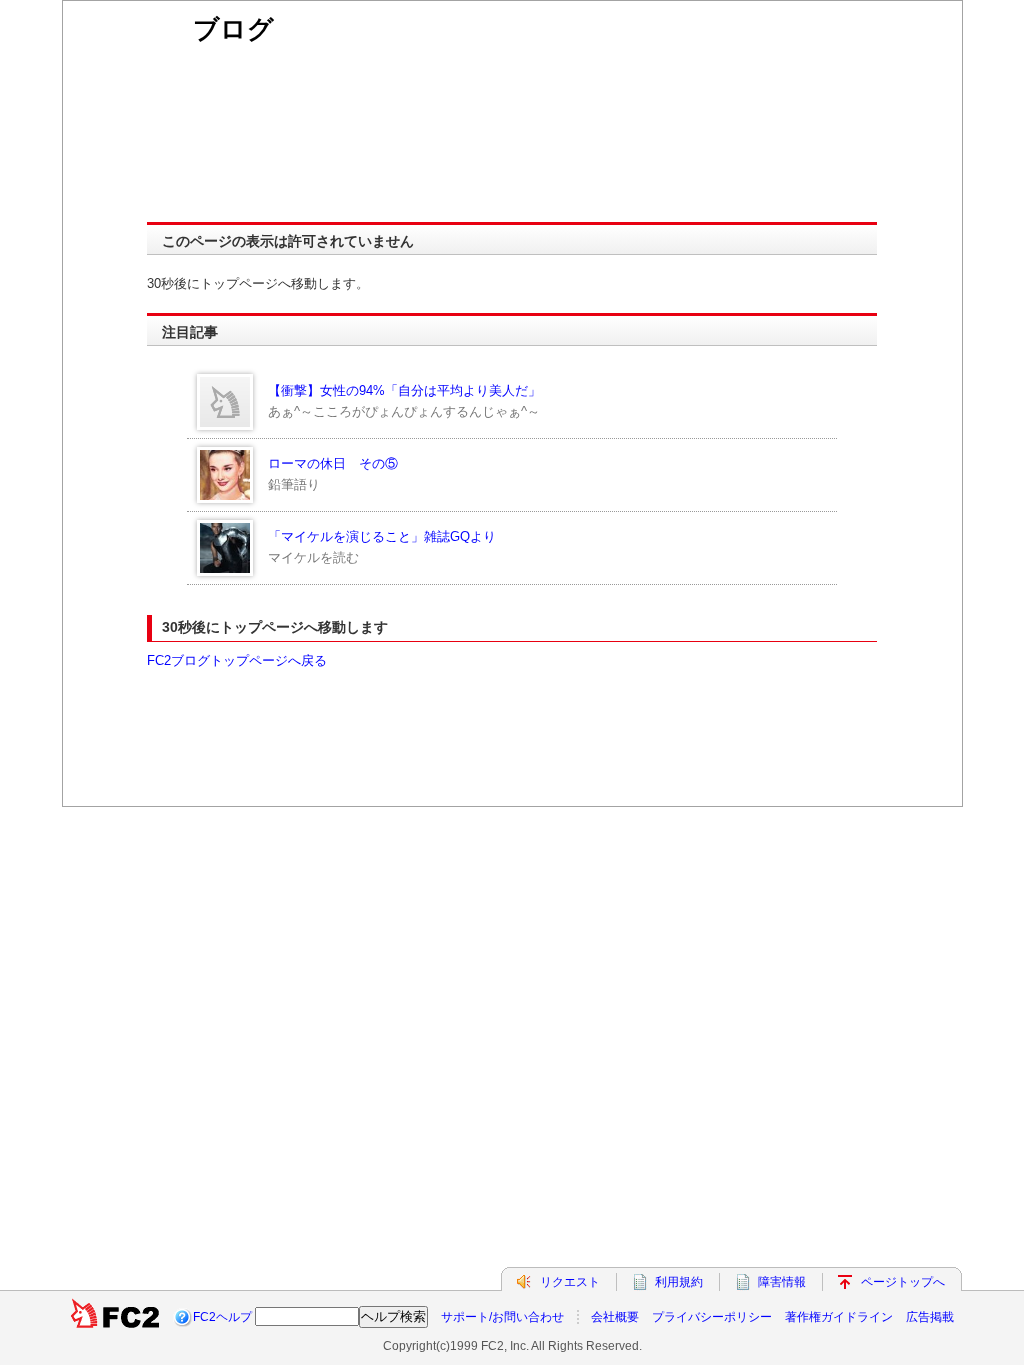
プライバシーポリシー (712, 1317)
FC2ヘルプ (222, 1317)
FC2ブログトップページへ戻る (237, 660)
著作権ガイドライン (839, 1317)
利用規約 (679, 1282)
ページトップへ (903, 1282)
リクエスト (570, 1282)
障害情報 (782, 1282)
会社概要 (615, 1317)
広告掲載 (930, 1317)
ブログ (233, 29)
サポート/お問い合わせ (502, 1317)
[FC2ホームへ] (115, 1317)
